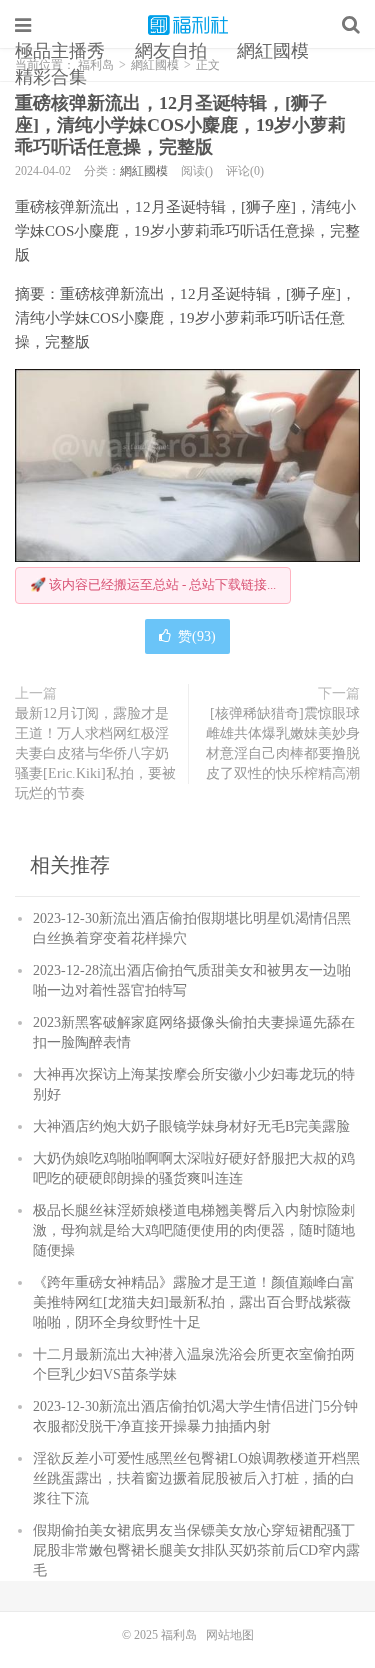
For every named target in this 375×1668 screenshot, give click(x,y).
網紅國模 (273, 51)
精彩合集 (51, 77)
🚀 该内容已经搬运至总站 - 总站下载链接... (153, 584)
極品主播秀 (60, 51)
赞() (197, 636)
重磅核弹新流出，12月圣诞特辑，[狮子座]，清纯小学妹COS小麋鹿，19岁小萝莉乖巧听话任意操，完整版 (180, 125)
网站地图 (230, 1635)
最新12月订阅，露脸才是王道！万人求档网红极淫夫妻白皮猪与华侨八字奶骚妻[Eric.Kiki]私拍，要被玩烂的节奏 (95, 753)
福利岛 (188, 25)
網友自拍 (171, 51)
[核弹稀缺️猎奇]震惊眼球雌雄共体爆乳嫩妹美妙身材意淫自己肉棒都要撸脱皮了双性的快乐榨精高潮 (283, 743)
